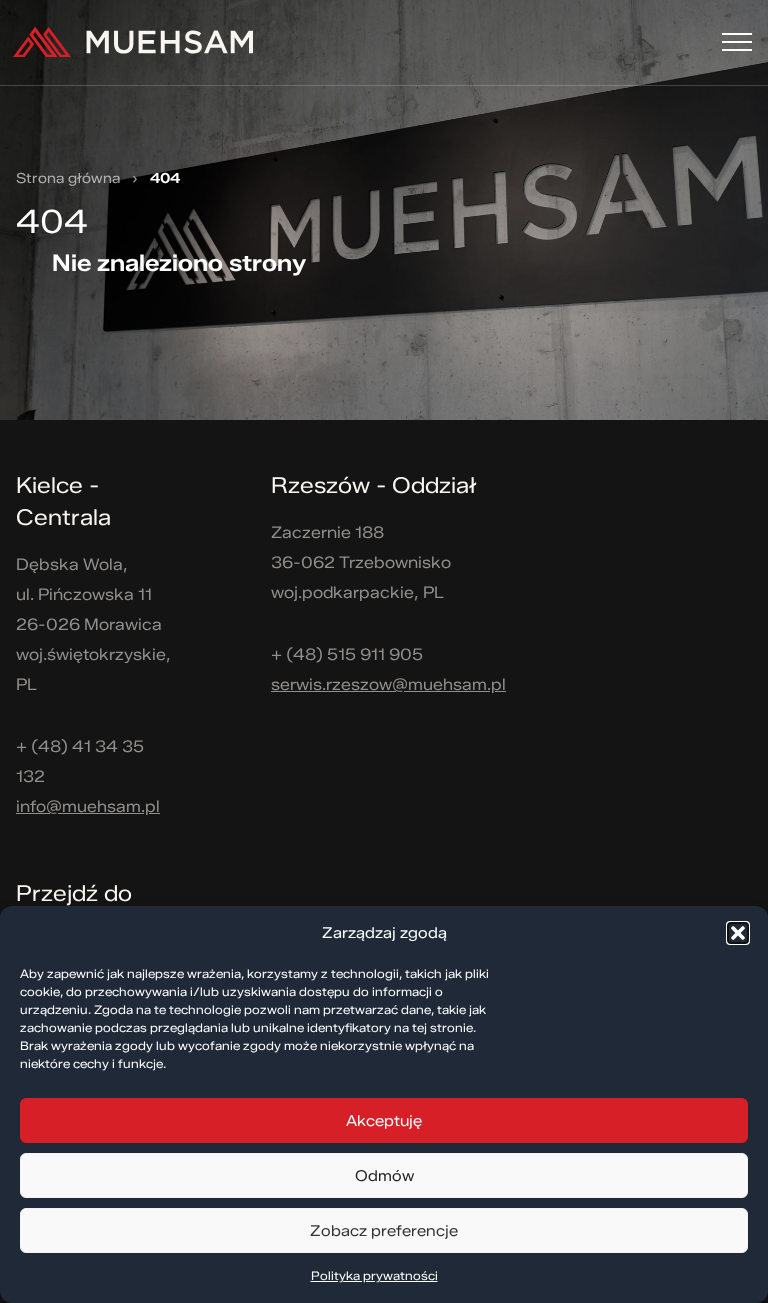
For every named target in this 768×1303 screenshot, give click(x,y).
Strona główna (68, 179)
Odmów (384, 1176)
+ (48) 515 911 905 (347, 654)
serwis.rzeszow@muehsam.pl (388, 684)
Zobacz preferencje (384, 1231)
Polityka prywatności (374, 1275)
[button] (738, 933)
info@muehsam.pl (88, 806)
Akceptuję (384, 1121)
